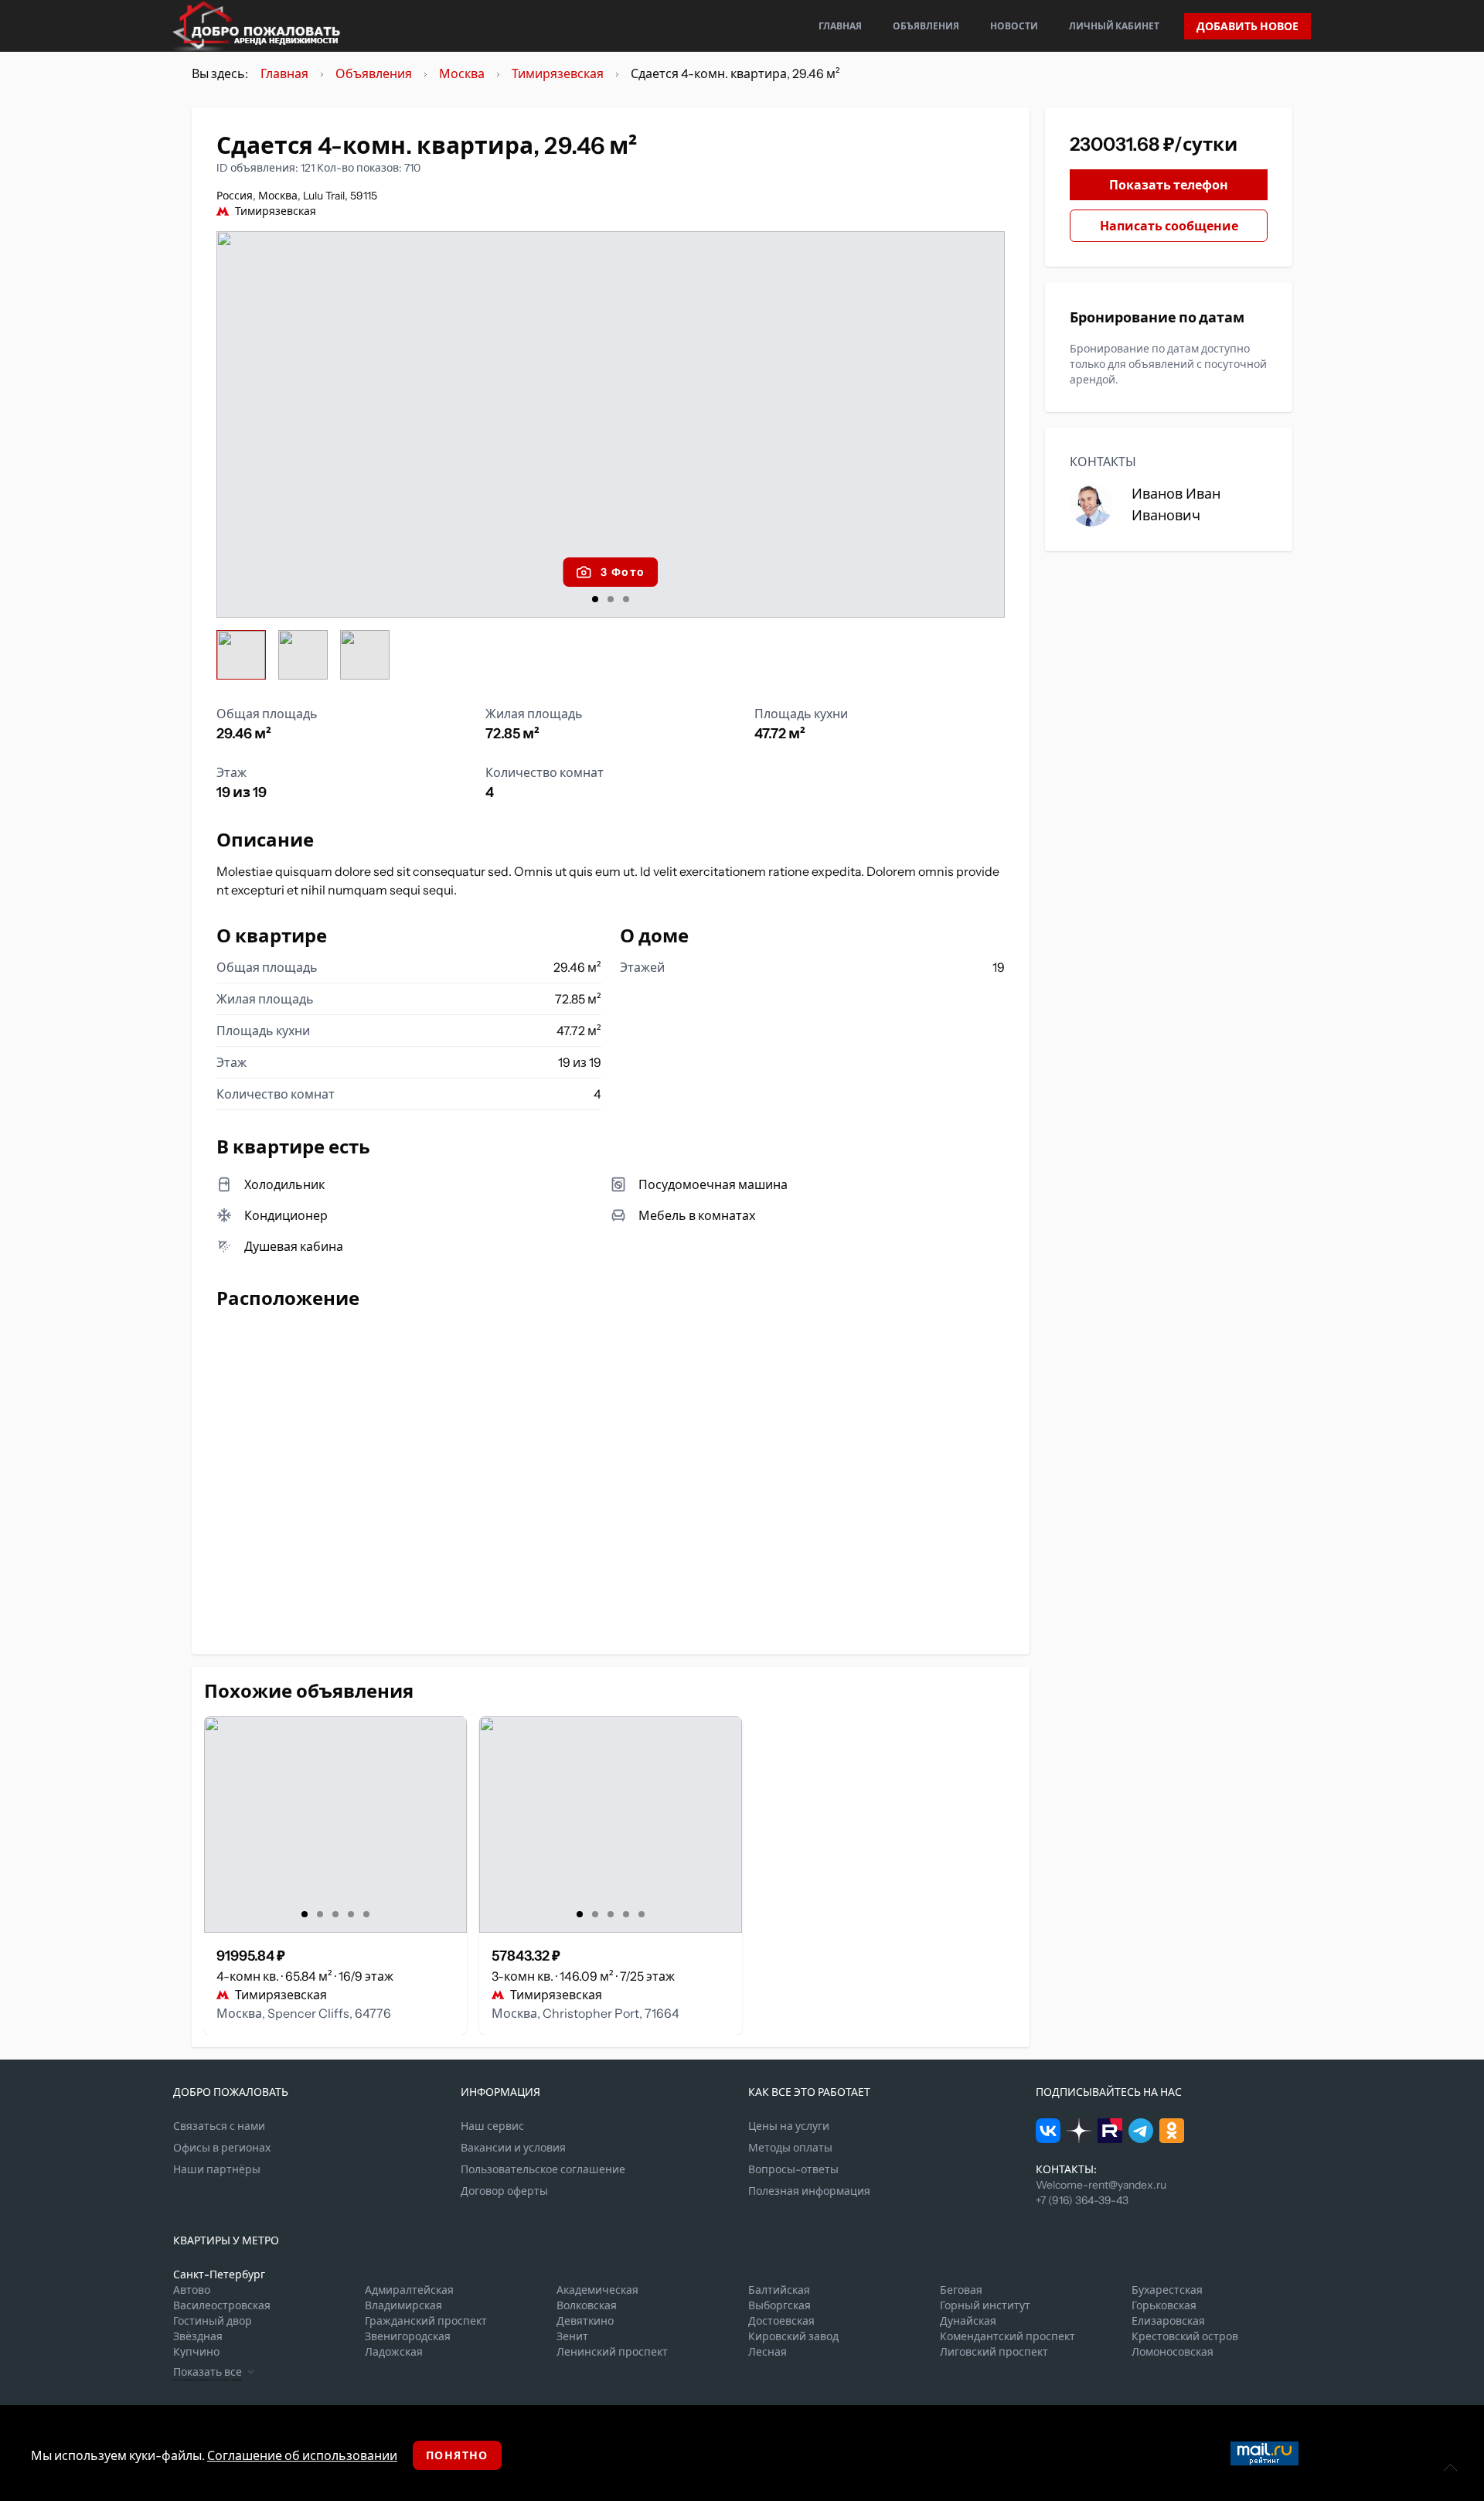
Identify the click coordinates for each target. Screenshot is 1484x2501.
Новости (1014, 26)
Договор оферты (504, 2191)
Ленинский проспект (612, 2352)
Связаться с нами (219, 2126)
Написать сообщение (1169, 226)
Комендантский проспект (1007, 2336)
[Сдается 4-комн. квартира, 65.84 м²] (335, 1825)
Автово (192, 2290)
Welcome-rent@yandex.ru (1101, 2185)
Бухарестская (1167, 2290)
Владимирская (403, 2305)
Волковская (587, 2305)
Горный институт (985, 2305)
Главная (840, 26)
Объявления (926, 26)
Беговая (961, 2290)
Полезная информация (809, 2191)
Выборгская (779, 2305)
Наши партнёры (217, 2169)
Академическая (597, 2290)
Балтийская (779, 2290)
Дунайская (968, 2321)
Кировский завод (793, 2336)
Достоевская (781, 2321)
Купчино (196, 2352)
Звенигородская (408, 2336)
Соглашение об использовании (302, 2455)
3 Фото (623, 572)
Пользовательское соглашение (543, 2169)
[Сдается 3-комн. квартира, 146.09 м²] (611, 1825)
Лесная (768, 2352)
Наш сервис (492, 2126)
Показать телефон (1169, 185)
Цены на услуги (789, 2126)
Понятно (457, 2455)
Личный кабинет (1114, 26)
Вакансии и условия (513, 2148)
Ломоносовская (1173, 2352)
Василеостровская (222, 2305)
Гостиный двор (213, 2321)
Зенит (572, 2336)
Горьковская (1164, 2305)
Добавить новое (1247, 26)
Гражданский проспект (426, 2321)
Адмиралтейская (409, 2290)
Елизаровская (1168, 2321)
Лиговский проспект (994, 2352)
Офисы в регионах (222, 2148)
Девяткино (585, 2321)
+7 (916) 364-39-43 (1082, 2200)
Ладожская (394, 2352)
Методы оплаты (790, 2148)
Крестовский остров (1185, 2336)
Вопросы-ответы (793, 2169)
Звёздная (198, 2336)
